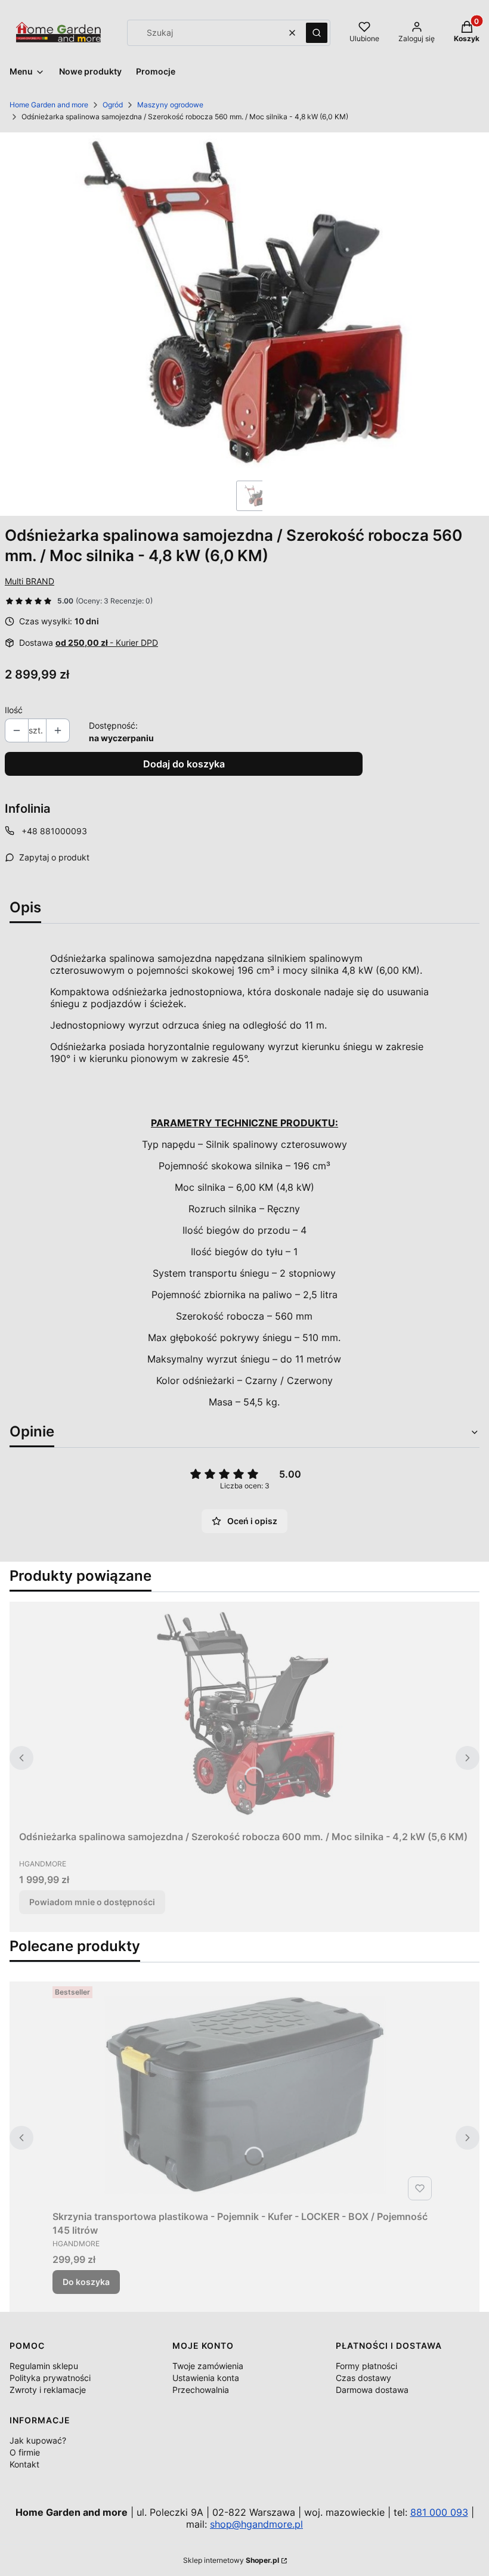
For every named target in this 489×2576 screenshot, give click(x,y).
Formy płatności (366, 2366)
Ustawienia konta (206, 2378)
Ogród (113, 105)
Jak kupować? (38, 2440)
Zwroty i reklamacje (48, 2390)
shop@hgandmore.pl (256, 2524)
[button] (317, 33)
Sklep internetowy (231, 2560)
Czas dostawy (363, 2378)
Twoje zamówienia (208, 2366)
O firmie (25, 2452)
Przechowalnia (201, 2390)
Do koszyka (86, 2282)
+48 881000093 (54, 831)
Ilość (14, 710)
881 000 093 (439, 2512)
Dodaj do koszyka (184, 764)
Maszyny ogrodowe (170, 105)
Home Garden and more (49, 105)
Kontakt (24, 2464)
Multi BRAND (30, 581)
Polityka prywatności (50, 2378)
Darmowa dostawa (372, 2390)
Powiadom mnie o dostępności (92, 1902)
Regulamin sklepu (44, 2366)
